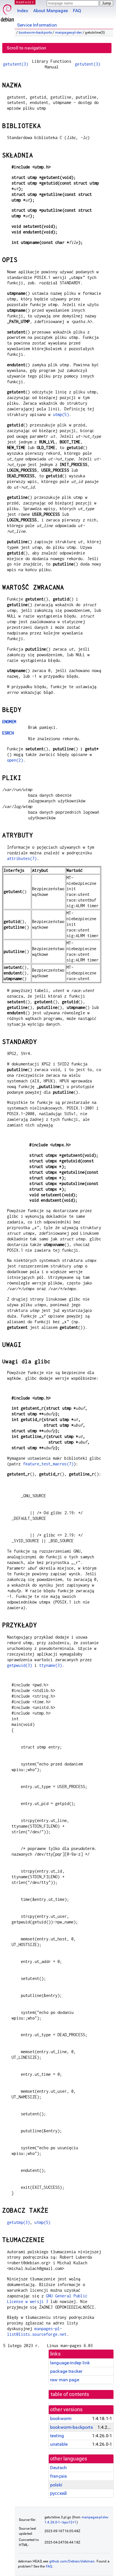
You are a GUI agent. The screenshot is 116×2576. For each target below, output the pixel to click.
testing (57, 2436)
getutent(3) (16, 64)
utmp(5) (61, 414)
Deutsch (58, 2468)
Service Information (37, 25)
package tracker (66, 2371)
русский (58, 2493)
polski (56, 2485)
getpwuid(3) (20, 1665)
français (58, 2476)
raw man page (65, 2380)
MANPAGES (25, 2)
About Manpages (51, 11)
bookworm (61, 2418)
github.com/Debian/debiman (72, 2561)
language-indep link (70, 2363)
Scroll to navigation (26, 48)
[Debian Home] (7, 11)
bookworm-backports (35, 33)
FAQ (77, 11)
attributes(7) (22, 858)
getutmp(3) (19, 2222)
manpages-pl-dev (69, 33)
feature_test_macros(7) (48, 1464)
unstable (59, 2444)
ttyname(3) (51, 1665)
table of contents (70, 2394)
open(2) (15, 760)
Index (23, 11)
